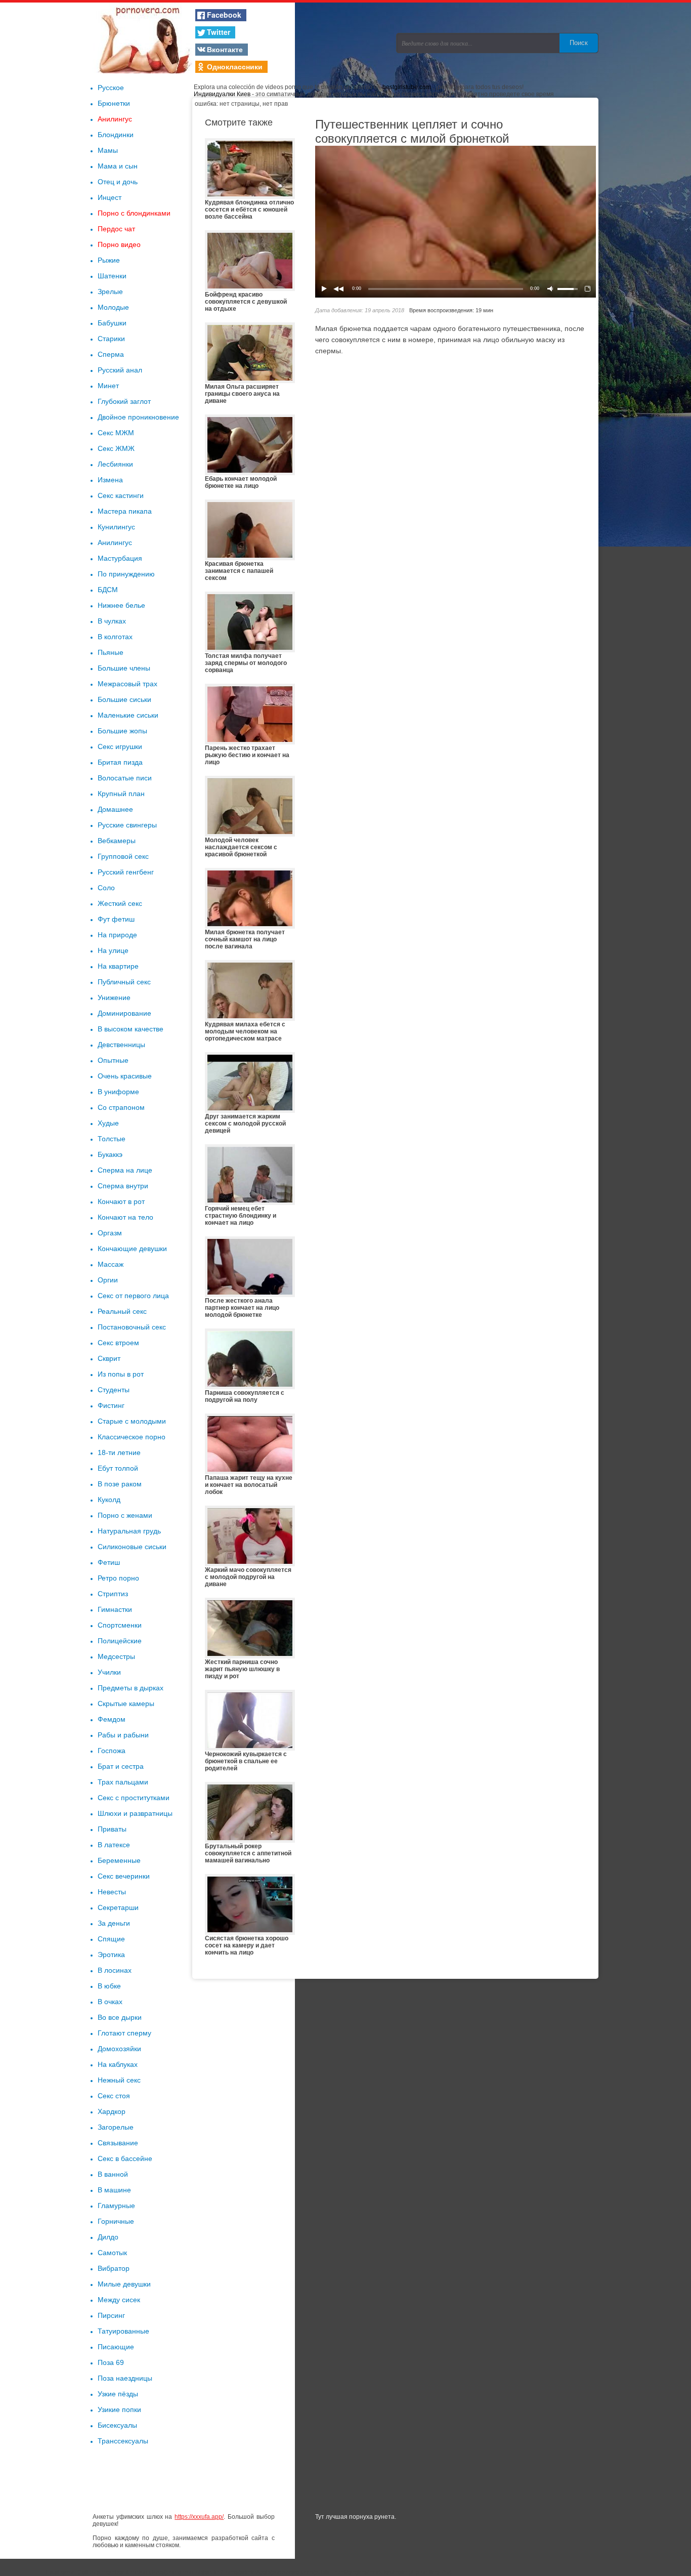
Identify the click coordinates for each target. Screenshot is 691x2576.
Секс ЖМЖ (116, 448)
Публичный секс (124, 982)
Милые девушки (124, 2284)
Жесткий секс (120, 903)
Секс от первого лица (133, 1296)
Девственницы (121, 1045)
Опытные (113, 1060)
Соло (106, 888)
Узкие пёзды (118, 2394)
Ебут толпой (118, 1468)
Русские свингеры (127, 825)
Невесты (112, 1892)
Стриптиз (113, 1594)
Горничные (116, 2221)
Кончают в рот (121, 1201)
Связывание (118, 2143)
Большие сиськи (124, 699)
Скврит (109, 1358)
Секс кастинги (121, 495)
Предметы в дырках (131, 1688)
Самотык (112, 2253)
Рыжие (109, 260)
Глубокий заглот (124, 401)
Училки (109, 1672)
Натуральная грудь (129, 1531)
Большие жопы (122, 731)
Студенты (114, 1390)
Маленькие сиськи (128, 715)
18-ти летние (119, 1452)
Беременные (119, 1860)
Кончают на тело (125, 1217)
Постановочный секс (132, 1327)
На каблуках (118, 2064)
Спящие (111, 1939)
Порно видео (119, 244)
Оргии (108, 1280)
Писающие (116, 2347)
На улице (113, 950)
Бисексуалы (117, 2425)
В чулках (112, 621)
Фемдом (112, 1719)
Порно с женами (125, 1515)
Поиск (579, 43)
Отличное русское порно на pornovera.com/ (143, 38)
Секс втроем (118, 1343)
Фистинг (111, 1405)
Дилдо (108, 2237)
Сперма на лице (125, 1170)
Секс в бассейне (125, 2158)
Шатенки (112, 276)
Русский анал (120, 370)
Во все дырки (120, 2017)
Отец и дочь (118, 182)
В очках (110, 2002)
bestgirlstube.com (407, 87)
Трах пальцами (123, 1782)
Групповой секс (123, 856)
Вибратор (114, 2268)
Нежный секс (119, 2080)
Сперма (111, 354)
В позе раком (120, 1484)
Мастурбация (120, 558)
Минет (108, 386)
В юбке (109, 1986)
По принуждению (126, 574)
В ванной (113, 2174)
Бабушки (112, 323)
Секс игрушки (120, 746)
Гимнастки (115, 1609)
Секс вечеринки (124, 1876)
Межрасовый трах (127, 684)
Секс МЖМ (116, 433)
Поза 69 (111, 2362)
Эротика (111, 1955)
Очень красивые (125, 1076)
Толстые (112, 1139)
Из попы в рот (121, 1374)
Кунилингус (116, 527)
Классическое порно (132, 1437)
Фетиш (109, 1562)
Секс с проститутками (134, 1798)
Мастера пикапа (125, 511)
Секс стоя (114, 2096)
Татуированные (123, 2331)
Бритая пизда (120, 762)
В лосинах (115, 1970)
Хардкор (112, 2111)
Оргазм (110, 1233)
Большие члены (124, 668)
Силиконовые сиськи (132, 1547)
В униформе (118, 1092)
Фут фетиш (116, 919)
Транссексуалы (123, 2441)
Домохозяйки (119, 2049)
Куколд (109, 1500)
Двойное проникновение (138, 417)
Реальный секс (122, 1311)
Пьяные (111, 652)
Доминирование (124, 1013)
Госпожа (112, 1751)
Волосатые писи (125, 778)
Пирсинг (111, 2315)
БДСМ (108, 590)
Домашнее (115, 809)
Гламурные (116, 2206)
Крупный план (121, 794)
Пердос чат (116, 229)
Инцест (110, 197)
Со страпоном (121, 1107)
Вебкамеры (117, 841)
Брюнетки (114, 103)
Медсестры (116, 1656)
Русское (111, 88)
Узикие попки (119, 2409)
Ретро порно (118, 1578)
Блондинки (116, 135)
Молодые (113, 307)
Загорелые (116, 2127)
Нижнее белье (121, 605)
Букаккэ (110, 1154)
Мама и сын (118, 166)
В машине (114, 2190)
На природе (117, 935)
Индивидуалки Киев (222, 94)
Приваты (112, 1829)
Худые (108, 1123)
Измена (110, 480)
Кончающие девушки (132, 1249)
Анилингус (115, 119)
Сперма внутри (123, 1186)
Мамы (108, 150)
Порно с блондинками (134, 213)
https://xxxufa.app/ (199, 2517)
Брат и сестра (121, 1766)
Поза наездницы (125, 2378)
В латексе (114, 1845)
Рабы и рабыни (123, 1735)
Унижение (114, 998)
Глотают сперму (124, 2033)
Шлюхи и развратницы (135, 1813)
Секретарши (118, 1907)
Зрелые (110, 292)
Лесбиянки (115, 464)
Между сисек (119, 2300)
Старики (111, 339)
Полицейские (120, 1641)
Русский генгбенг (126, 872)
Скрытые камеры (126, 1704)
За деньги (114, 1923)
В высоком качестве (131, 1029)
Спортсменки (120, 1625)
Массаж (111, 1264)
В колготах (115, 637)
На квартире (118, 966)
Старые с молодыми (132, 1421)
